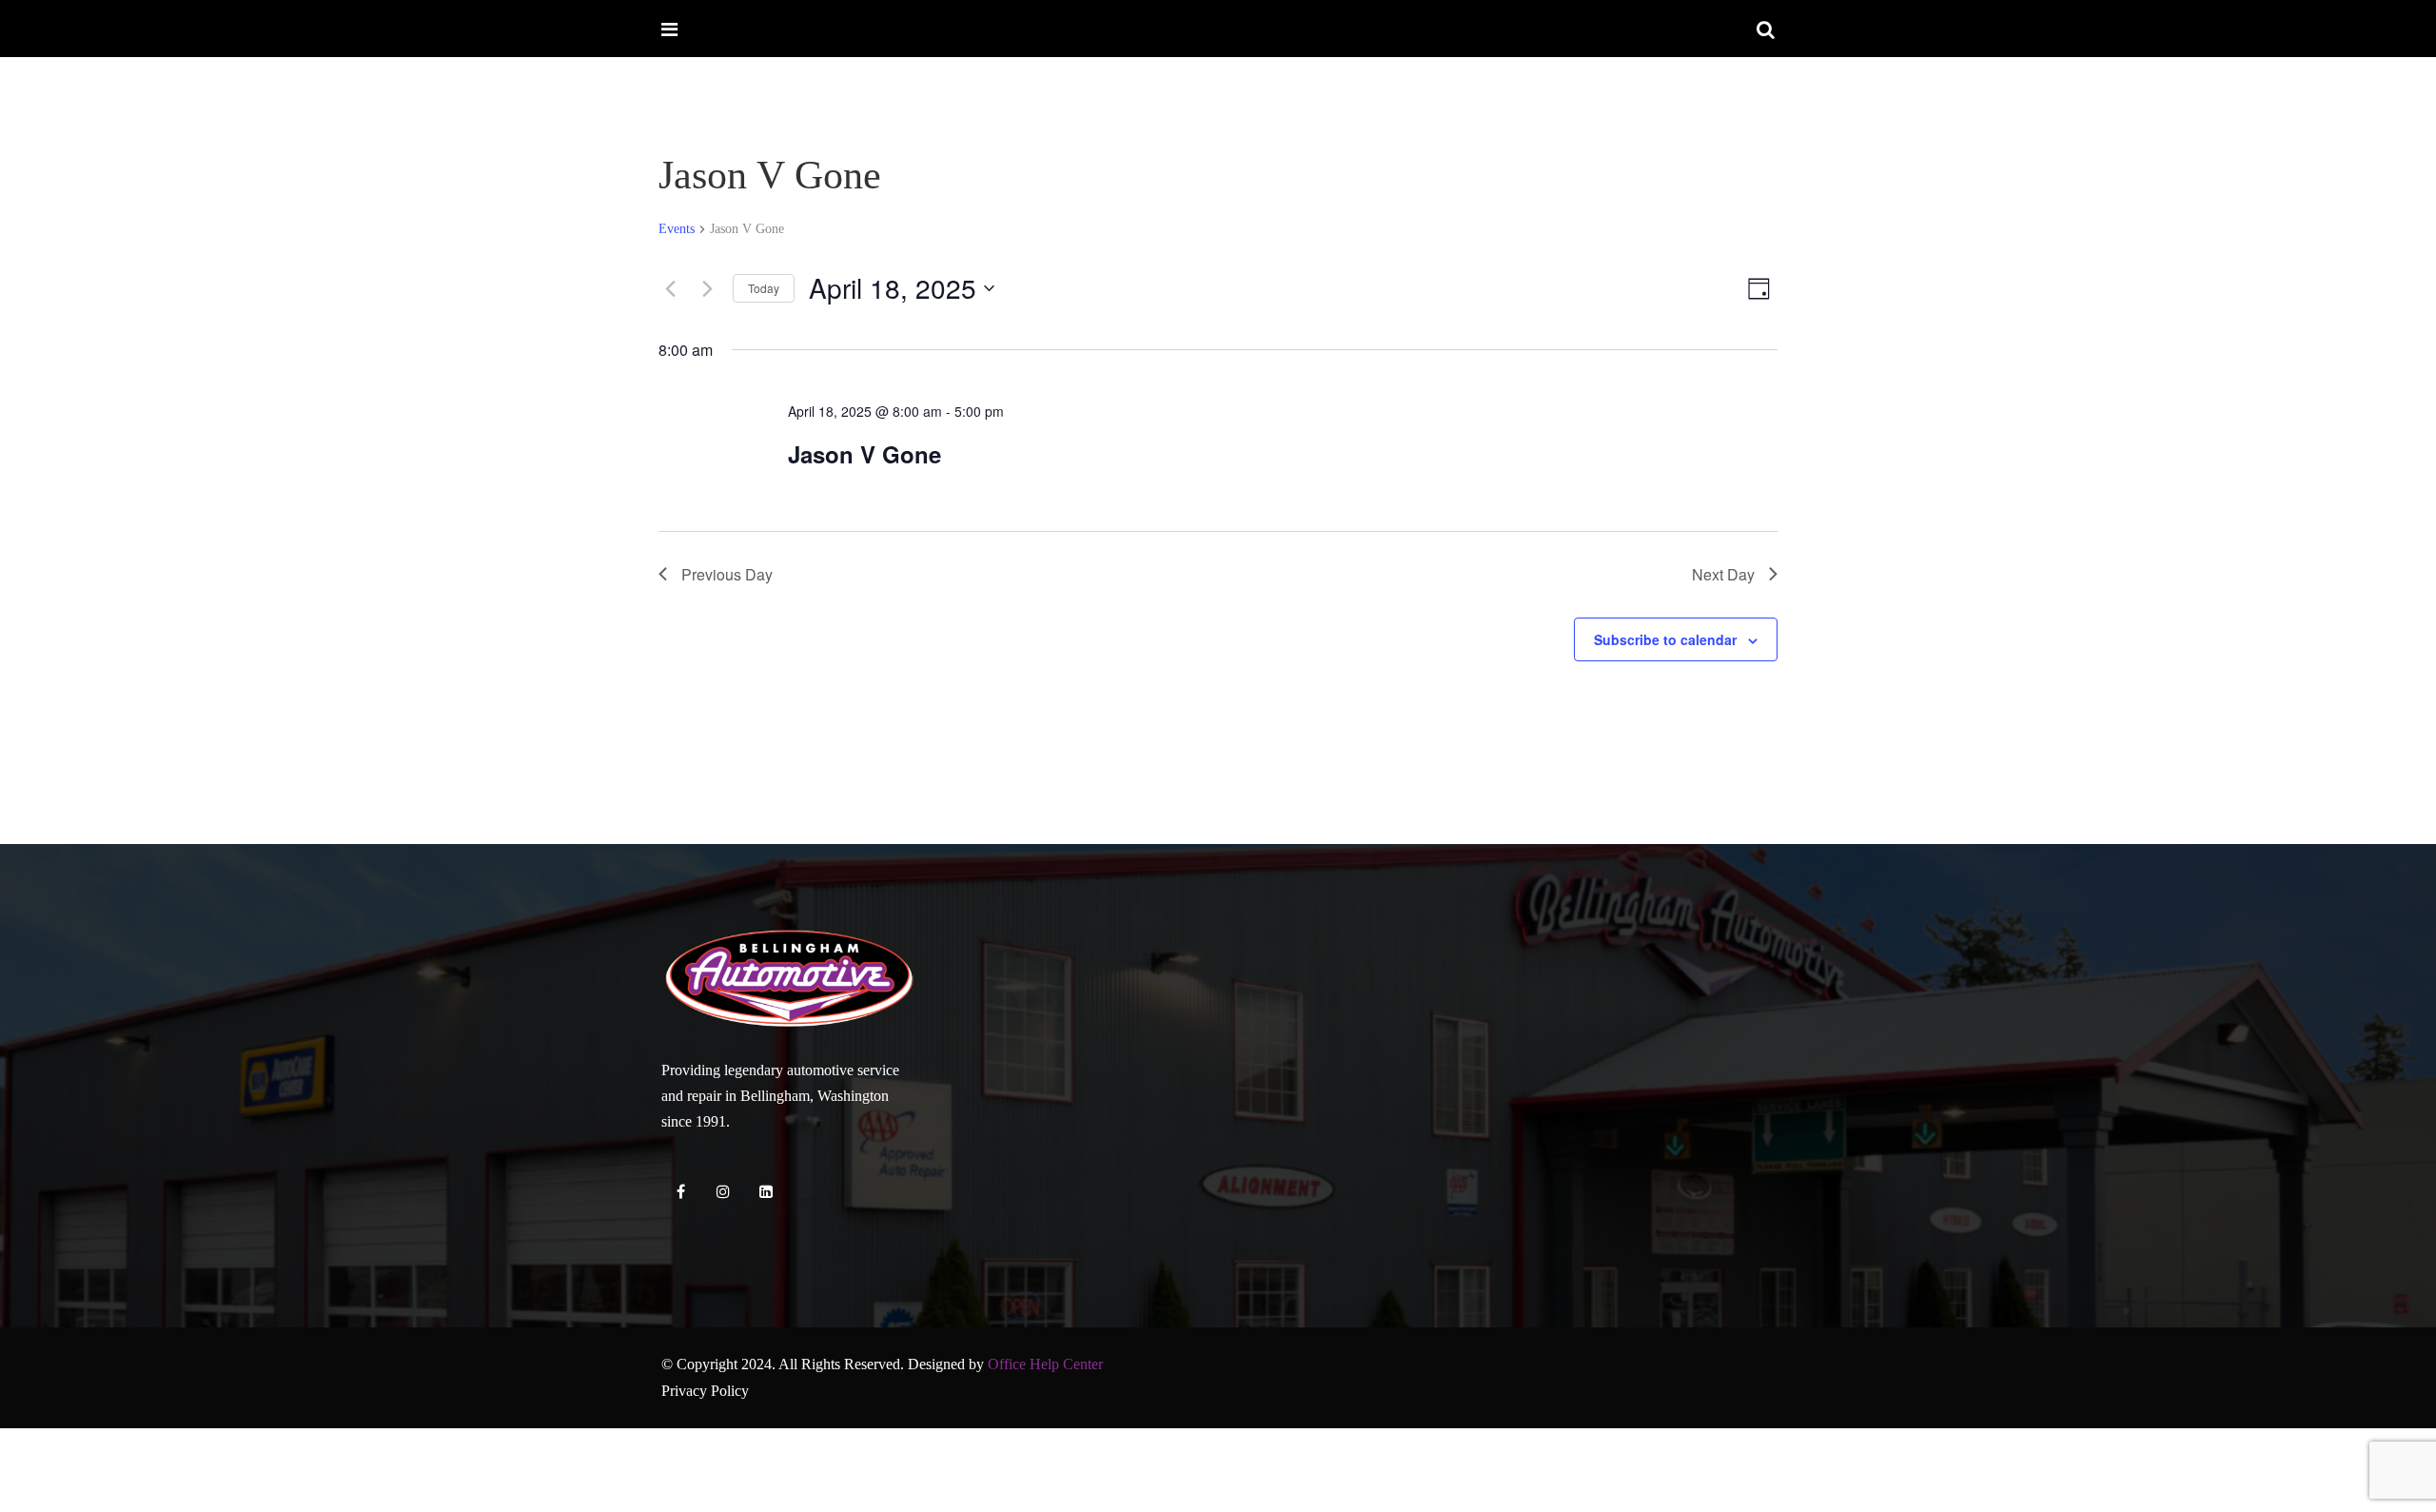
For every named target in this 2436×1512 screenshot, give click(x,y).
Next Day (1723, 574)
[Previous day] (670, 288)
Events (677, 229)
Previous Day (727, 574)
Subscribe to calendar (1665, 639)
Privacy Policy (705, 1391)
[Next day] (707, 288)
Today (764, 288)
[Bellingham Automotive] (735, 30)
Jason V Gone (864, 454)
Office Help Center (1045, 1364)
